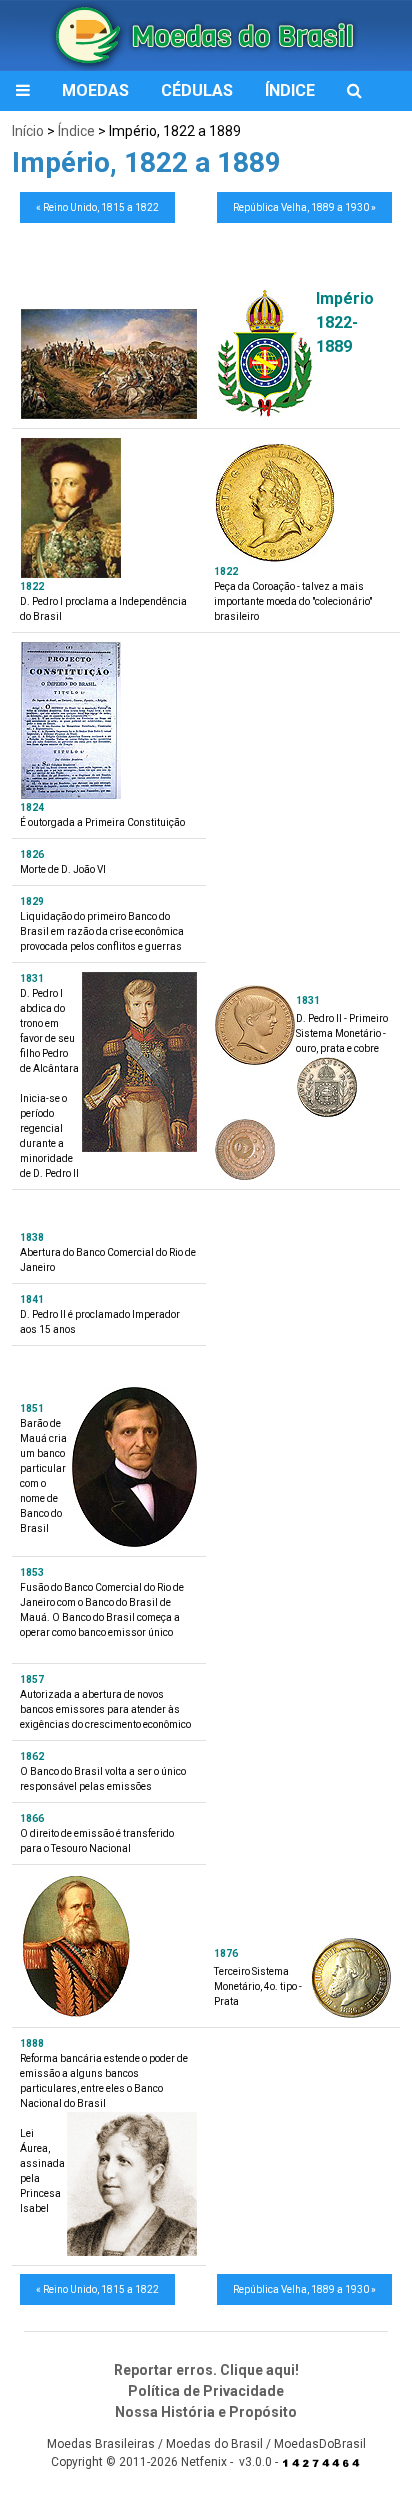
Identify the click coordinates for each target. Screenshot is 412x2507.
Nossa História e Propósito (206, 2412)
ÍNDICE (290, 90)
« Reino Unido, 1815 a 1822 (97, 207)
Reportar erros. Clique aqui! (206, 2370)
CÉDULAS (197, 90)
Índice (76, 131)
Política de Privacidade (206, 2391)
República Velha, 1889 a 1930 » (304, 207)
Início (28, 131)
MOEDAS (95, 90)
